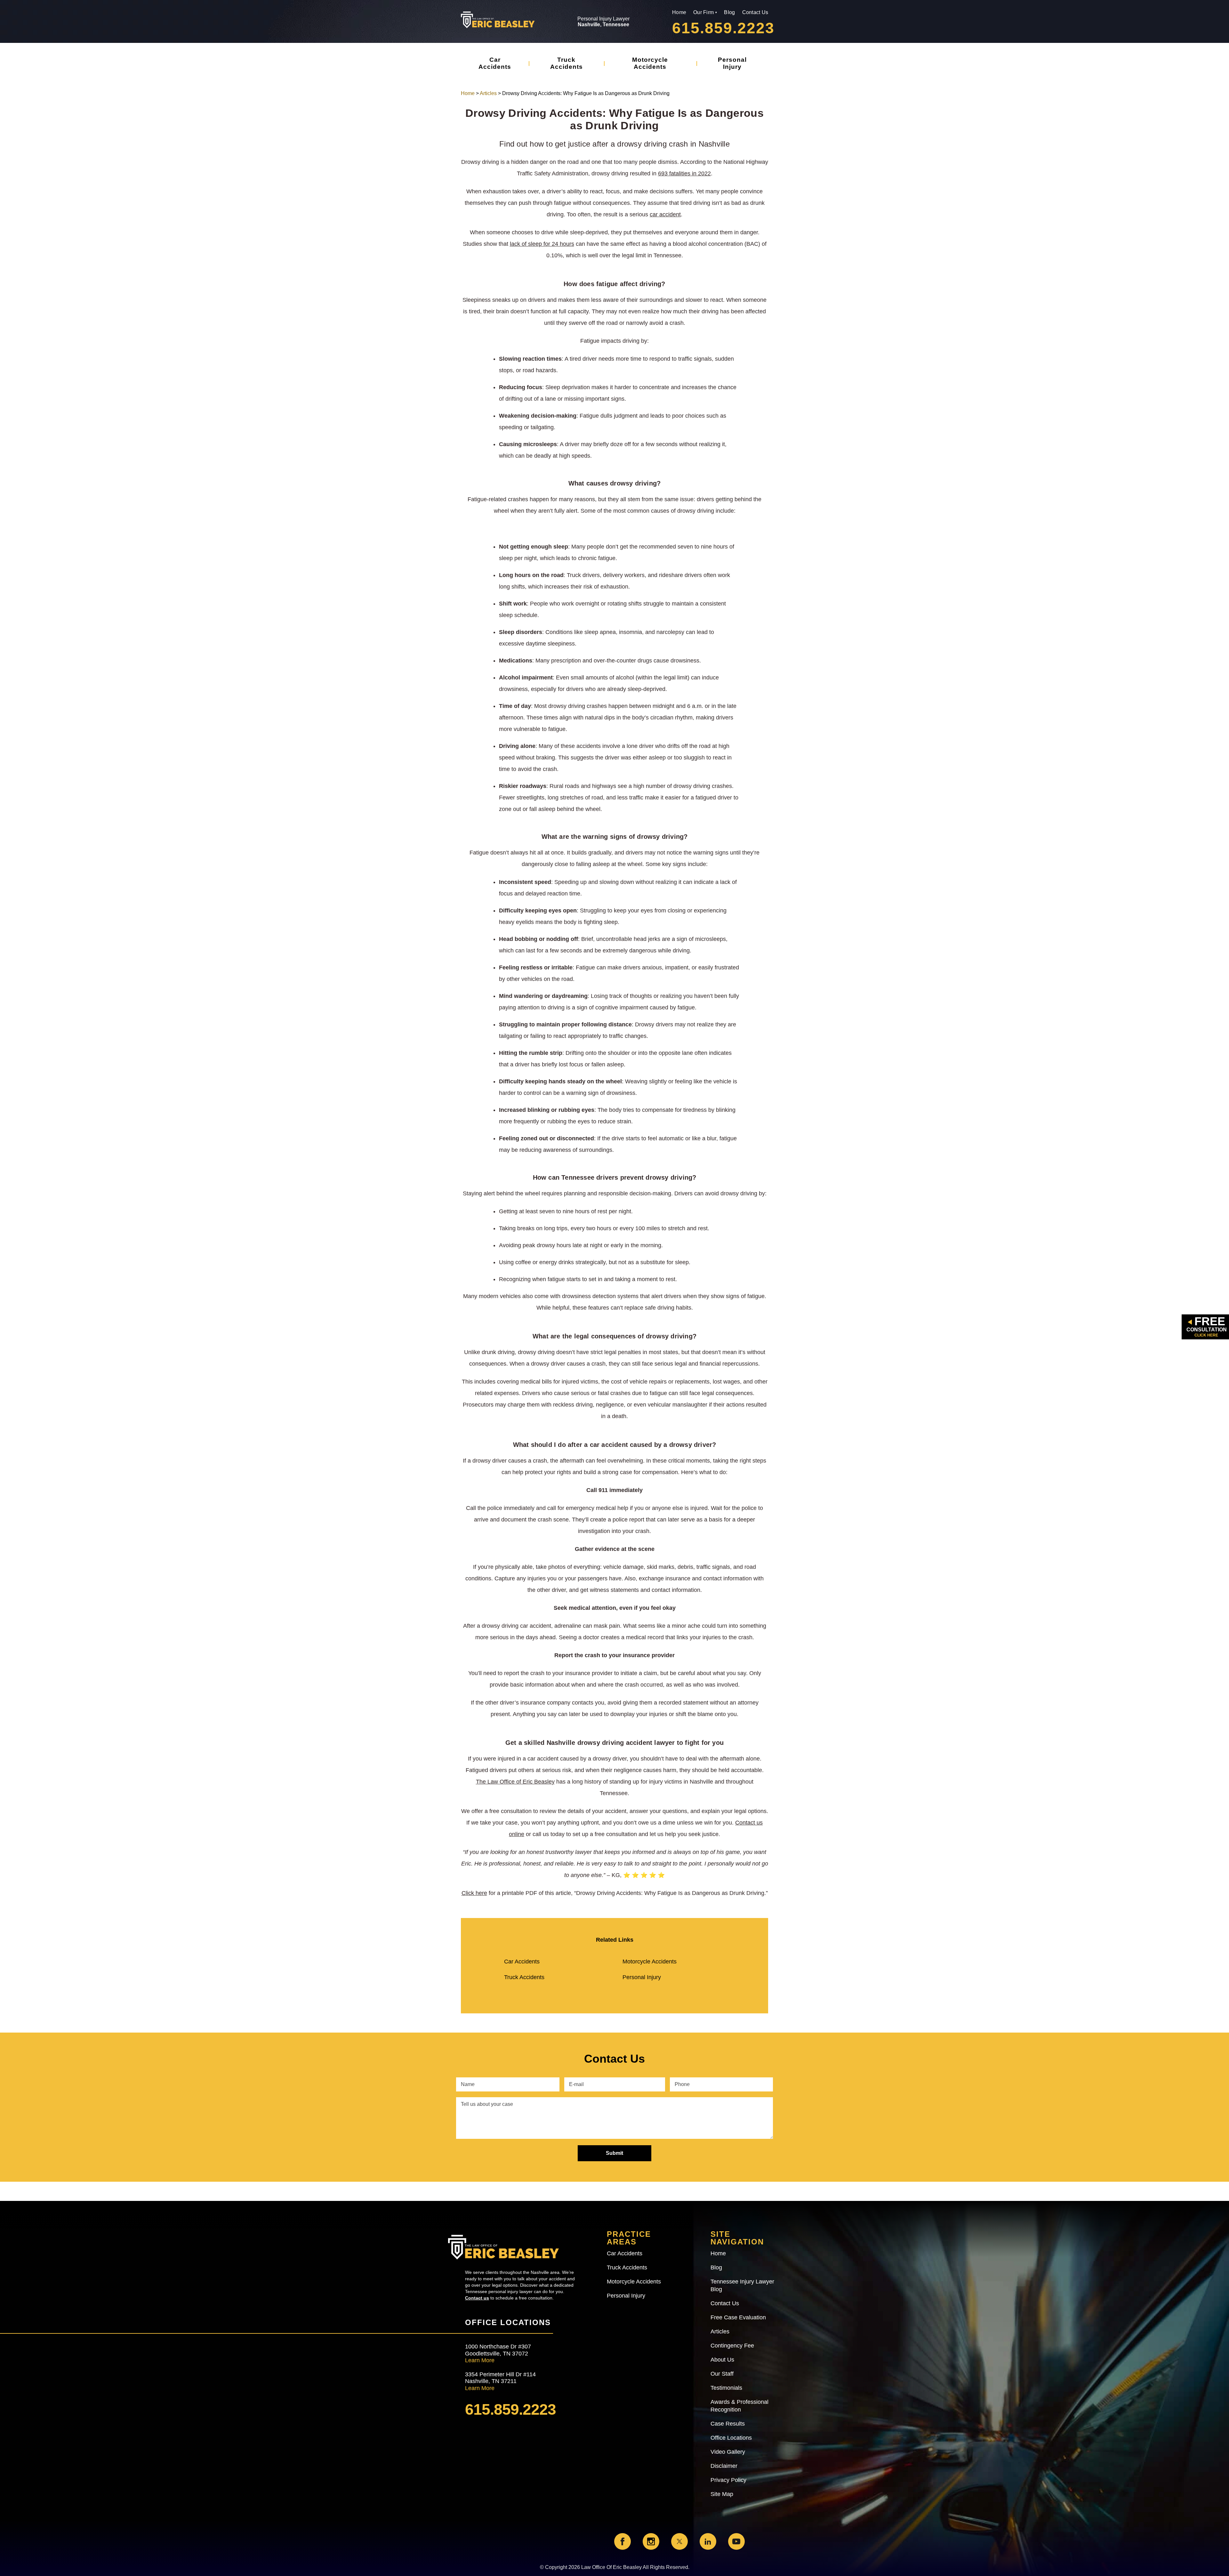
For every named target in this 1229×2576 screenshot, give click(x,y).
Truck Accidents (566, 63)
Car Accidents (495, 63)
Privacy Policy (728, 2480)
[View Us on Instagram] (651, 2541)
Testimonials (726, 2388)
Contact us (477, 2298)
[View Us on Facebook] (623, 2541)
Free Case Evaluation (738, 2317)
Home (679, 12)
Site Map (722, 2494)
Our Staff (722, 2374)
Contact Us (755, 12)
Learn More (480, 2360)
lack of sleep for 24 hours (542, 244)
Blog (729, 12)
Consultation (1207, 1326)
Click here (474, 1893)
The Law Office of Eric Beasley (515, 1782)
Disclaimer (724, 2466)
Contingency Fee (732, 2346)
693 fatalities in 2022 (684, 173)
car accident (665, 214)
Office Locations (731, 2438)
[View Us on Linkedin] (708, 2541)
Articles (488, 93)
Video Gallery (728, 2452)
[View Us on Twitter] (679, 2541)
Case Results (728, 2424)
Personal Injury (732, 63)
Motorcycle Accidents (650, 63)
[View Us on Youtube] (736, 2541)
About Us (722, 2360)
